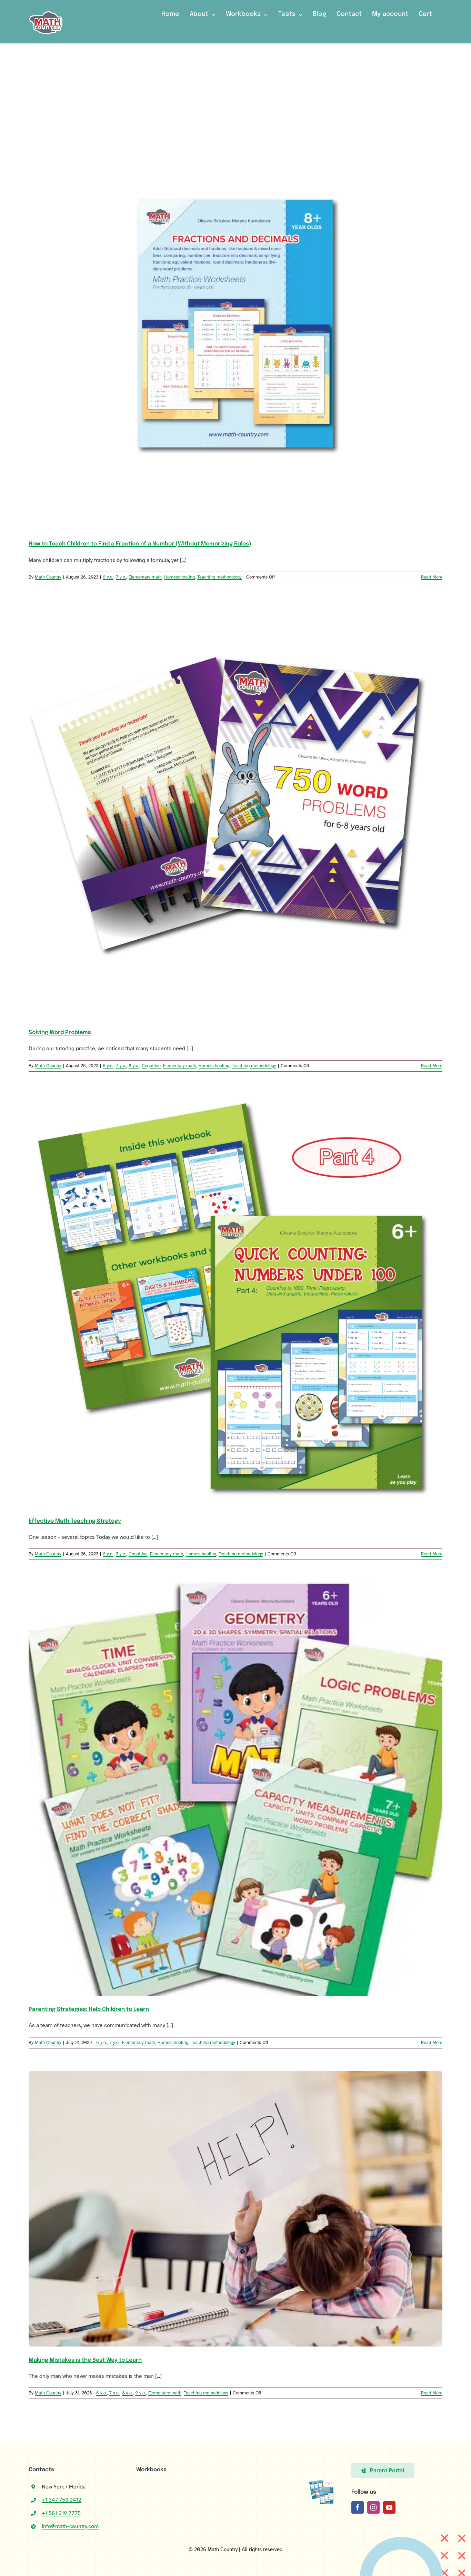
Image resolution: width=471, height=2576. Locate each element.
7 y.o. (121, 577)
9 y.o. (141, 2393)
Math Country (48, 577)
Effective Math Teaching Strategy (75, 1521)
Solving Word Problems (60, 1033)
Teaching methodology (219, 577)
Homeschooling (179, 577)
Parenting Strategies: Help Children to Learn (89, 2009)
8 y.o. (134, 1066)
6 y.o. (108, 577)
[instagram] (373, 2507)
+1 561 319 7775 (61, 2513)
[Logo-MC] (46, 8)
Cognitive (151, 1066)
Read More (432, 577)
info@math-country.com (70, 2526)
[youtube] (389, 2507)
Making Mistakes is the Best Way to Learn (85, 2360)
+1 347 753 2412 (62, 2500)
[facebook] (358, 2507)
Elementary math (145, 577)
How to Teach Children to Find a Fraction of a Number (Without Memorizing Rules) (140, 544)
